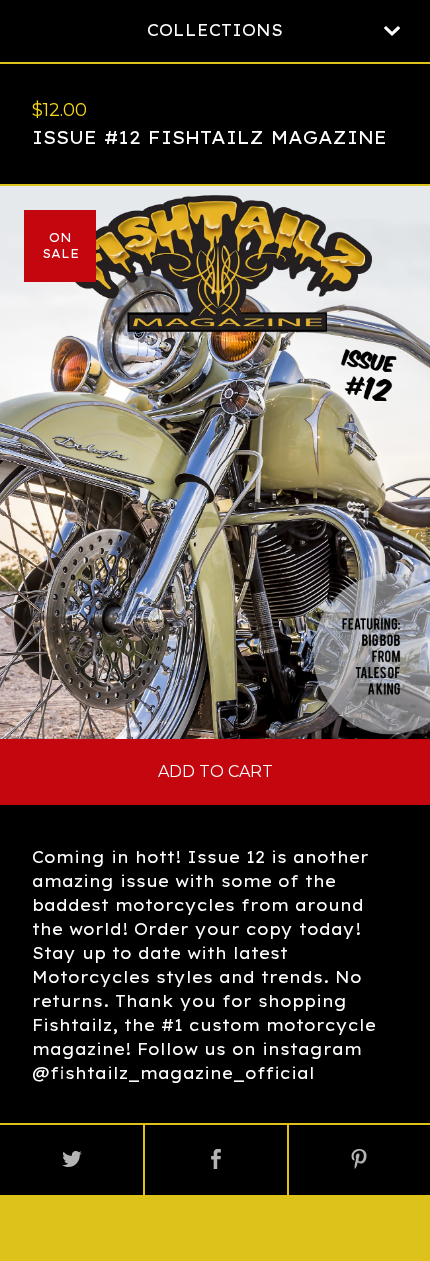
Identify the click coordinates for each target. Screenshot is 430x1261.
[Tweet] (71, 1160)
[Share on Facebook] (215, 1160)
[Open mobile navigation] (392, 31)
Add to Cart (215, 771)
